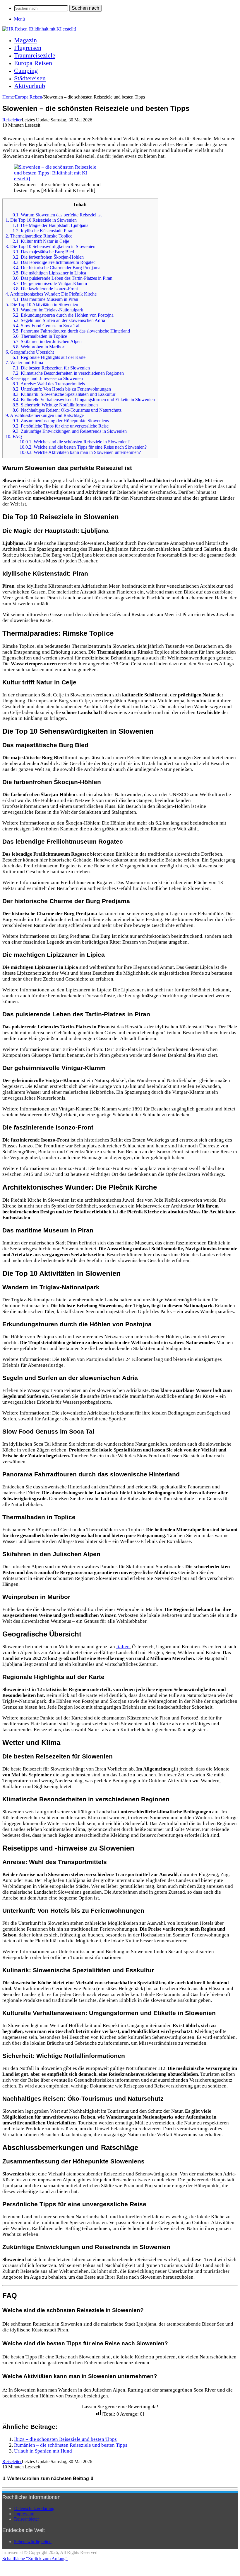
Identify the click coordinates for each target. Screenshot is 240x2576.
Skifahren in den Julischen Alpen (47, 341)
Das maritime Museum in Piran (45, 299)
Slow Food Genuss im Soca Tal (46, 326)
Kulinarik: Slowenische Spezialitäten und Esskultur (64, 394)
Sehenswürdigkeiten (33, 2542)
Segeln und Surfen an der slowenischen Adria (59, 320)
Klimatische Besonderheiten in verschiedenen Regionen (68, 373)
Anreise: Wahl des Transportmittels (49, 384)
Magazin (25, 40)
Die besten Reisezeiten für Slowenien (51, 368)
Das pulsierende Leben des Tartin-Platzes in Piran (62, 278)
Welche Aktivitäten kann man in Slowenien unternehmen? (80, 452)
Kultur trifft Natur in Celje (41, 241)
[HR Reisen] (39, 29)
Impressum (24, 2514)
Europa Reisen (33, 63)
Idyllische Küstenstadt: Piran (43, 231)
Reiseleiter (12, 120)
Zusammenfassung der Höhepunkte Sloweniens (61, 421)
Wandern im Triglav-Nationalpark (48, 310)
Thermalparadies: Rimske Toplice (39, 236)
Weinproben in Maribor (38, 347)
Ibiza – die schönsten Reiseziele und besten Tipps (65, 2439)
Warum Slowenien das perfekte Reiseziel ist (57, 215)
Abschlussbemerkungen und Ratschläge (45, 415)
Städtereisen (30, 78)
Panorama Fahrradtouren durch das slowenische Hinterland (71, 331)
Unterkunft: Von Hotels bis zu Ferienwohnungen (62, 389)
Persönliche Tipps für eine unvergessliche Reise (61, 426)
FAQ (14, 436)
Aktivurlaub (30, 86)
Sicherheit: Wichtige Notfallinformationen (55, 405)
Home (8, 97)
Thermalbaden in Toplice (40, 336)
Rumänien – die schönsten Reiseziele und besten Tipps (71, 2445)
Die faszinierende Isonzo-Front (45, 289)
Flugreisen (28, 48)
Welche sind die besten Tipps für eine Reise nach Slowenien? (83, 447)
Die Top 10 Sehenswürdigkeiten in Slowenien (50, 246)
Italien (123, 1647)
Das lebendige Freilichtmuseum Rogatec (54, 262)
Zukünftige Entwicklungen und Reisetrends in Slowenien (70, 431)
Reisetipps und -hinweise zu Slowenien (44, 378)
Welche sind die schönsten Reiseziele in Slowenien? (75, 442)
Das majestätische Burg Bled (43, 252)
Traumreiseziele (35, 55)
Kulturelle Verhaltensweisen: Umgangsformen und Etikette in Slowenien (84, 400)
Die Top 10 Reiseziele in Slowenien (41, 220)
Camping (26, 71)
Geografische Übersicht (30, 352)
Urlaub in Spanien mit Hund (43, 2451)
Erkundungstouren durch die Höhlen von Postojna (63, 315)
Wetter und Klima (24, 363)
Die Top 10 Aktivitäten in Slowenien (42, 305)
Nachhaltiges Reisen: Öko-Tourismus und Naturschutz (67, 410)
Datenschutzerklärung (34, 2508)
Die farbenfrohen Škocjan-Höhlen (48, 257)
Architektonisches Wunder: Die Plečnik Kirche (51, 294)
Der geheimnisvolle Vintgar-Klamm (50, 283)
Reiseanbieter (26, 2519)
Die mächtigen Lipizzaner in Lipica (49, 273)
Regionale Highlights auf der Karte (49, 357)
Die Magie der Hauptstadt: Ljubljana (50, 225)
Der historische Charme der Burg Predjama (56, 268)
